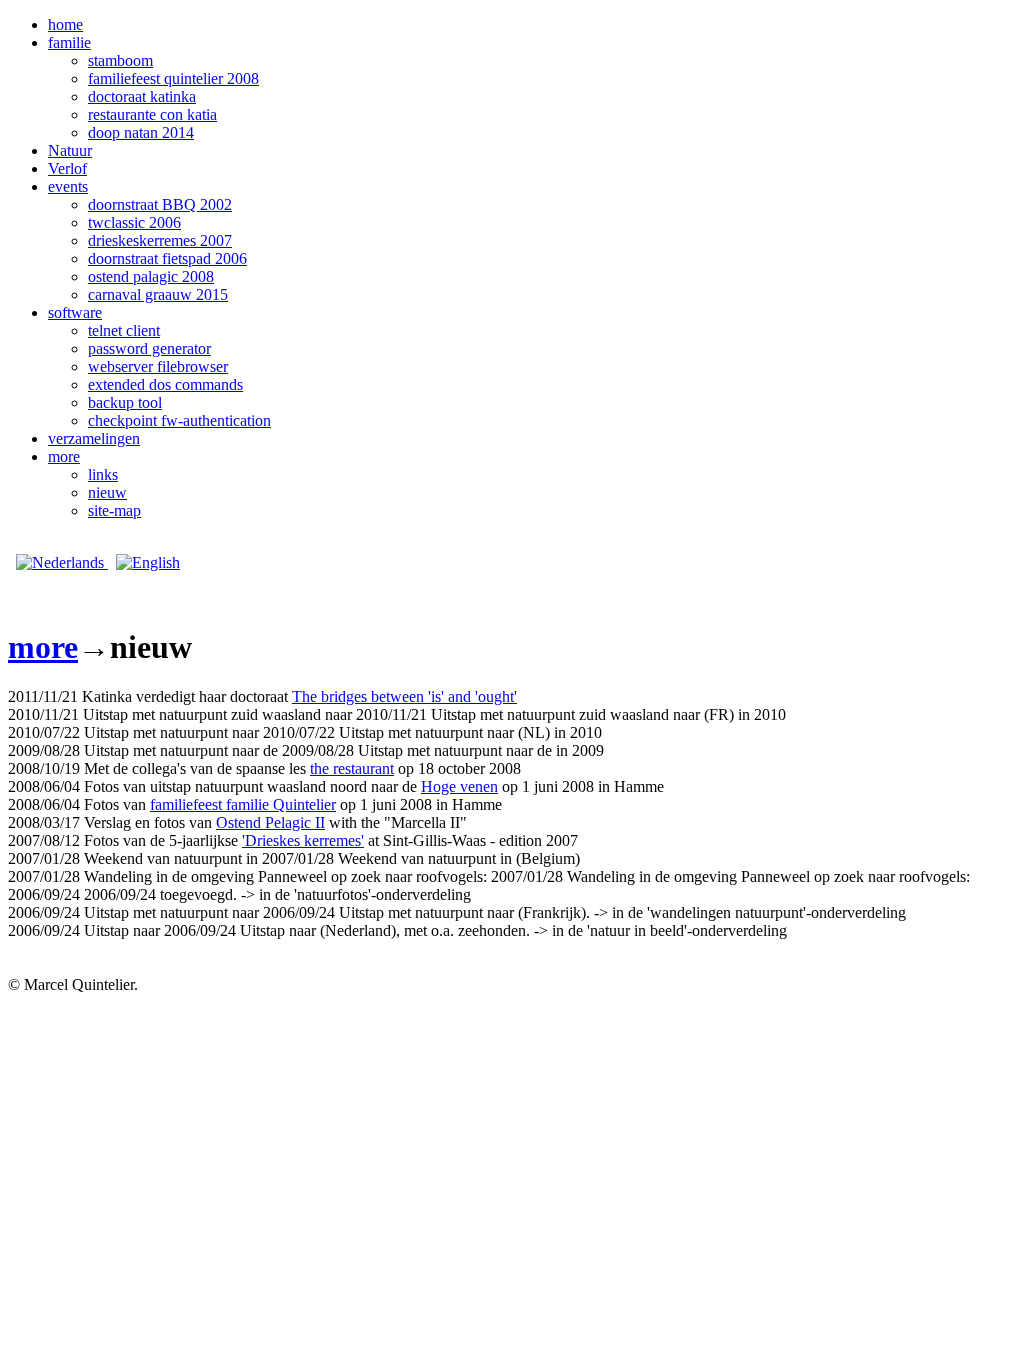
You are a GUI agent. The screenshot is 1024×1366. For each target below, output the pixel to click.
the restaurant (352, 768)
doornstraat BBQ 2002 (160, 204)
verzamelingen (94, 438)
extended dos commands (165, 384)
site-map (114, 510)
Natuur (70, 150)
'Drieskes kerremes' (303, 840)
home (65, 24)
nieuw (107, 492)
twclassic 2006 (134, 222)
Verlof (67, 168)
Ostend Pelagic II (270, 822)
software (75, 312)
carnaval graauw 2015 (158, 294)
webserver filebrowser (158, 366)
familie (69, 42)
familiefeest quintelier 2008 (173, 78)
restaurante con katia (152, 114)
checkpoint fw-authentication (179, 420)
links (103, 474)
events (68, 186)
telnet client (124, 330)
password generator (149, 348)
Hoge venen (459, 786)
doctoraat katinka (142, 96)
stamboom (120, 60)
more (64, 456)
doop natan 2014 (141, 132)
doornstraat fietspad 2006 (167, 258)
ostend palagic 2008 (151, 276)
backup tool (125, 402)
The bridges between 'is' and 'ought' (404, 696)
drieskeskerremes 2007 (160, 240)
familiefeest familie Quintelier (243, 804)
